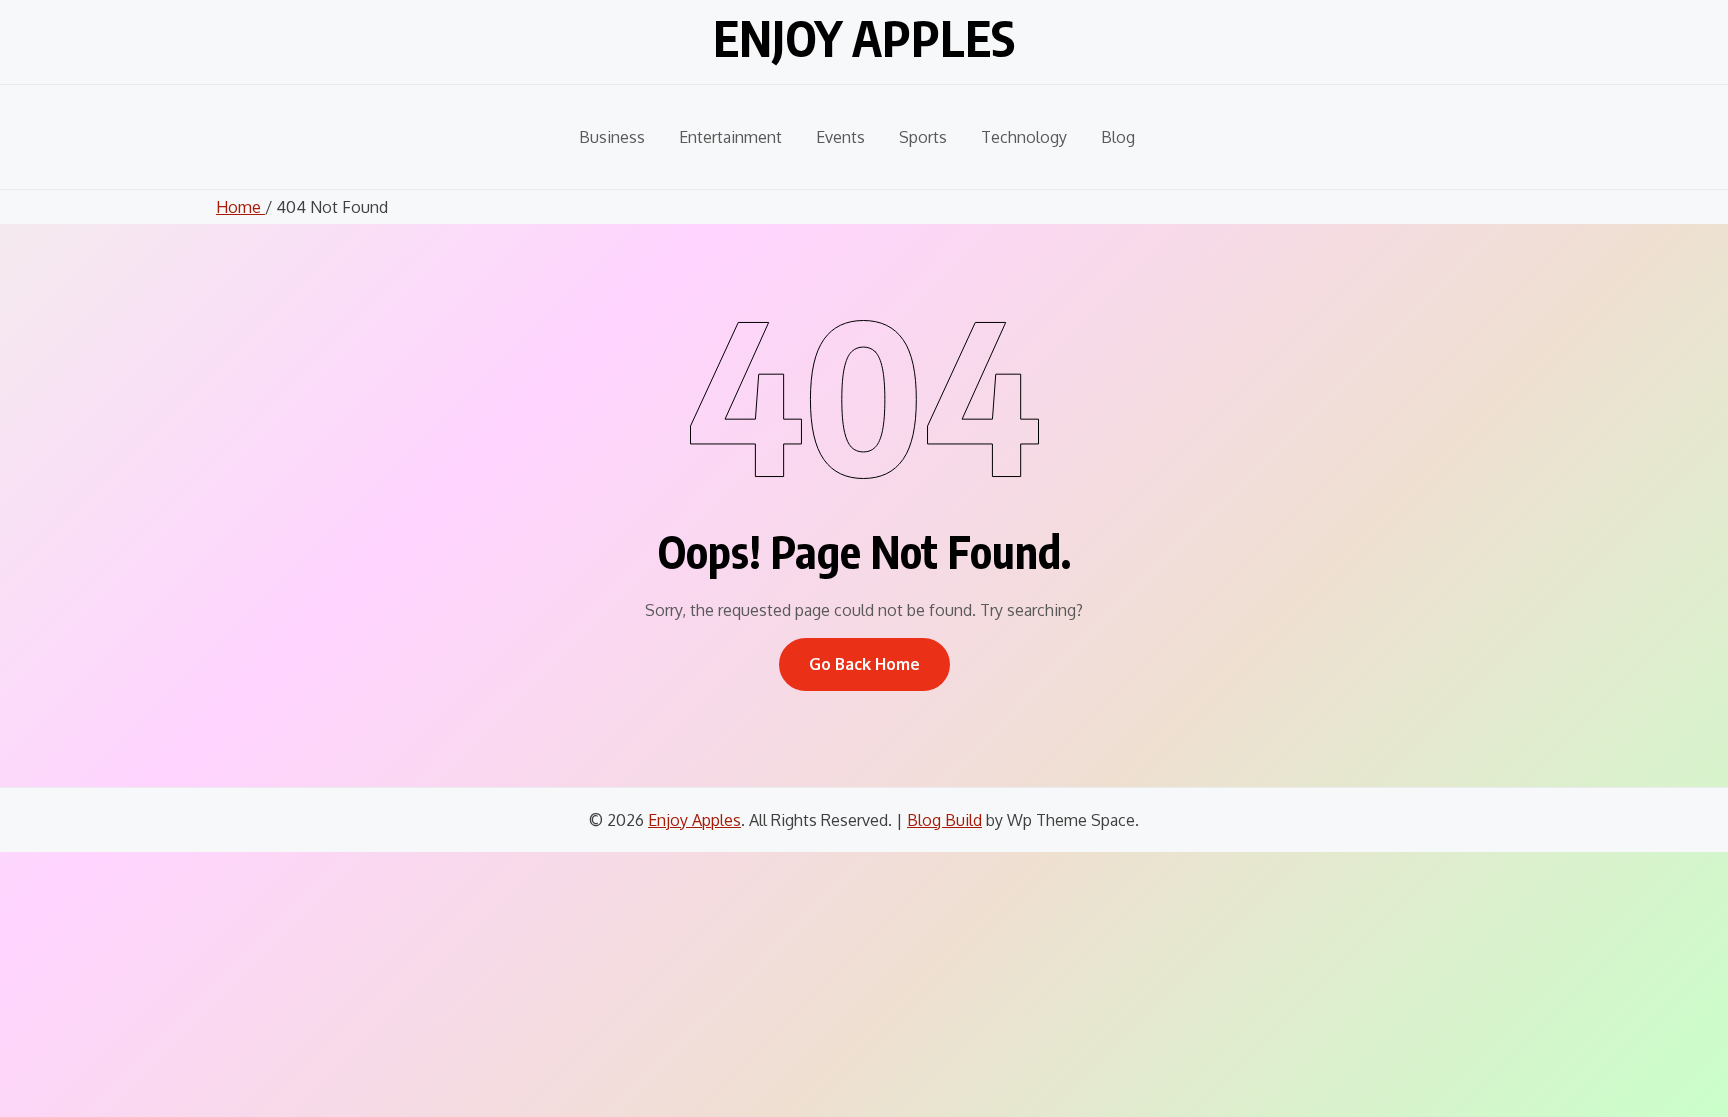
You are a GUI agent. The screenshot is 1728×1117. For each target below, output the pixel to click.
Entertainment (730, 137)
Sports (923, 137)
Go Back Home (864, 664)
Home (240, 207)
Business (612, 137)
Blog (1118, 137)
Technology (1024, 137)
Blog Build (944, 820)
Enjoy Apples (864, 38)
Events (840, 137)
